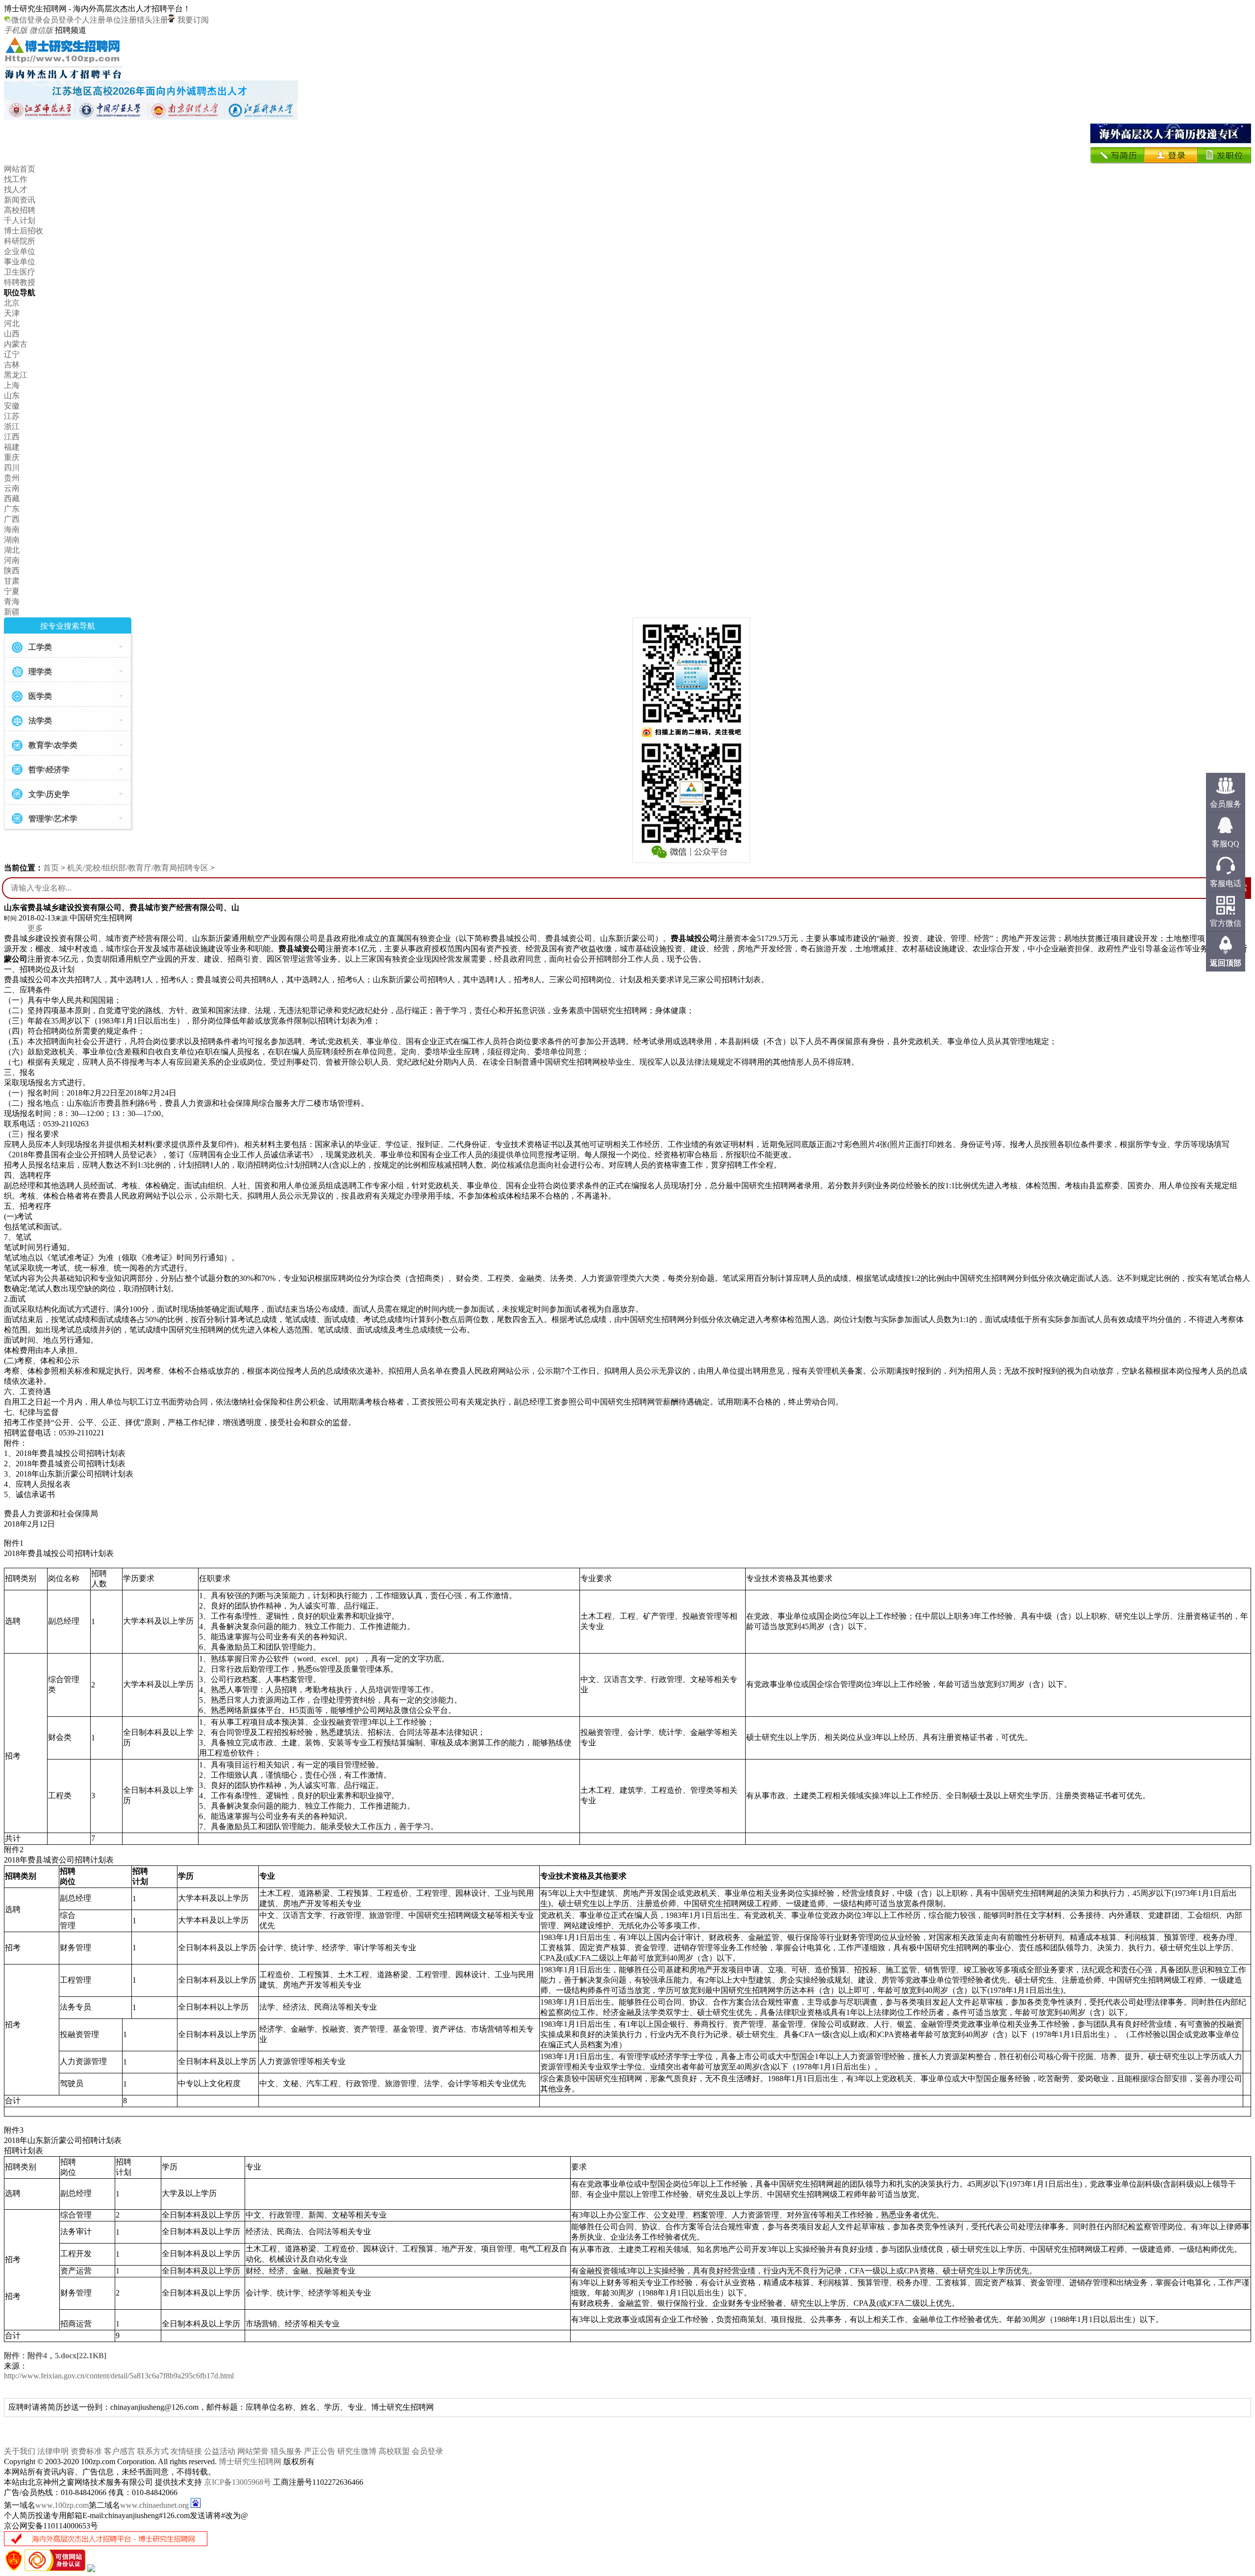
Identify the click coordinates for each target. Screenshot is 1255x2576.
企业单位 (20, 251)
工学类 (40, 647)
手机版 (16, 30)
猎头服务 (286, 2451)
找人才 (16, 190)
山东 (12, 395)
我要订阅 (192, 20)
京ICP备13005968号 (238, 2482)
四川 (12, 468)
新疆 (12, 612)
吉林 (12, 365)
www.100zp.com (62, 2505)
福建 (12, 447)
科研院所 (20, 241)
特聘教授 (20, 282)
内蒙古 (16, 344)
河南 (12, 560)
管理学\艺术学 (53, 819)
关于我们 (20, 2451)
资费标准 (86, 2451)
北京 (12, 303)
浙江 (12, 426)
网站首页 (20, 169)
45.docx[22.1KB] (55, 2356)
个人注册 (90, 20)
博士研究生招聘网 (250, 2461)
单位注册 (121, 20)
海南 (12, 529)
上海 (12, 385)
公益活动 (220, 2451)
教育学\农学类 (53, 745)
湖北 (12, 550)
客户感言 (120, 2451)
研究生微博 (357, 2451)
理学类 (40, 672)
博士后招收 (24, 231)
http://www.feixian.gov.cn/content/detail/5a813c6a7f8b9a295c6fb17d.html (119, 2376)
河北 (12, 323)
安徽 (12, 406)
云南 (12, 488)
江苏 (12, 416)
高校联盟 (394, 2451)
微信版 (41, 30)
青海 (12, 601)
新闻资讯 (20, 200)
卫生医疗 (20, 272)
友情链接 (186, 2451)
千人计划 (20, 220)
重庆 (12, 457)
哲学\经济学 (49, 770)
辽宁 (12, 354)
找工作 (16, 179)
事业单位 (20, 262)
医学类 (40, 696)
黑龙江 (16, 375)
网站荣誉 (253, 2451)
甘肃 (12, 581)
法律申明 (53, 2451)
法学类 (40, 721)
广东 (12, 509)
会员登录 (58, 20)
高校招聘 (20, 210)
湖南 (12, 540)
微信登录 (27, 20)
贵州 (12, 478)
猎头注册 (152, 20)
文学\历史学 (49, 794)
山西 (12, 334)
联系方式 (153, 2451)
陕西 (12, 571)
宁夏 (12, 591)
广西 (12, 519)
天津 (12, 313)
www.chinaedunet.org (154, 2505)
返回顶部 (1226, 963)
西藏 (12, 498)
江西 (12, 437)
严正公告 (320, 2451)
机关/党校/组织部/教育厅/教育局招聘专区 (138, 868)
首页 (51, 868)
